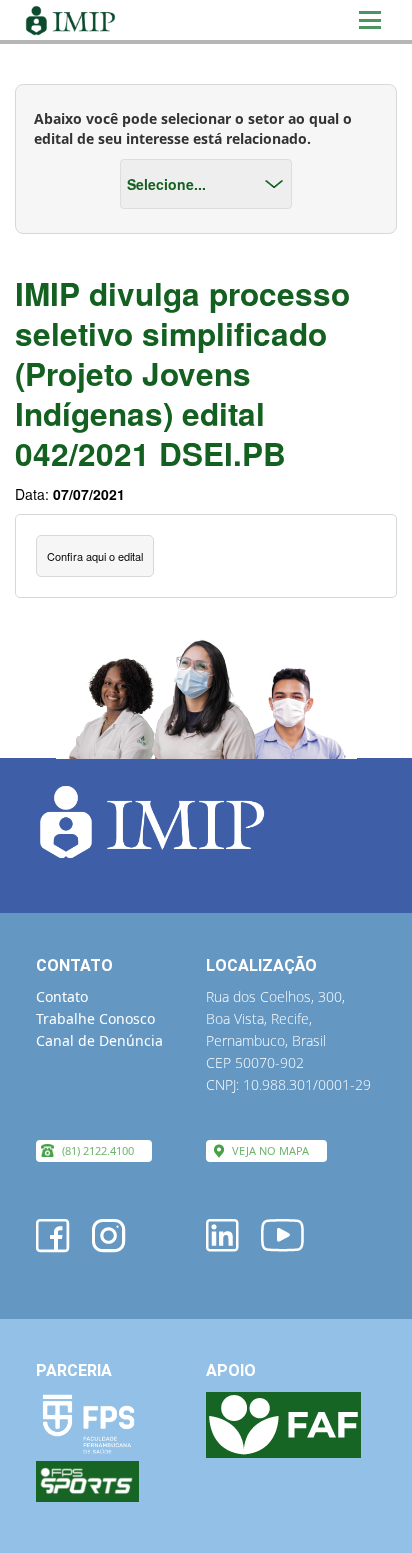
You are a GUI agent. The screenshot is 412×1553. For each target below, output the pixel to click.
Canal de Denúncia (99, 1040)
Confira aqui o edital (95, 556)
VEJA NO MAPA (270, 1150)
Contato (62, 996)
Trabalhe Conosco (95, 1018)
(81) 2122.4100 (98, 1150)
